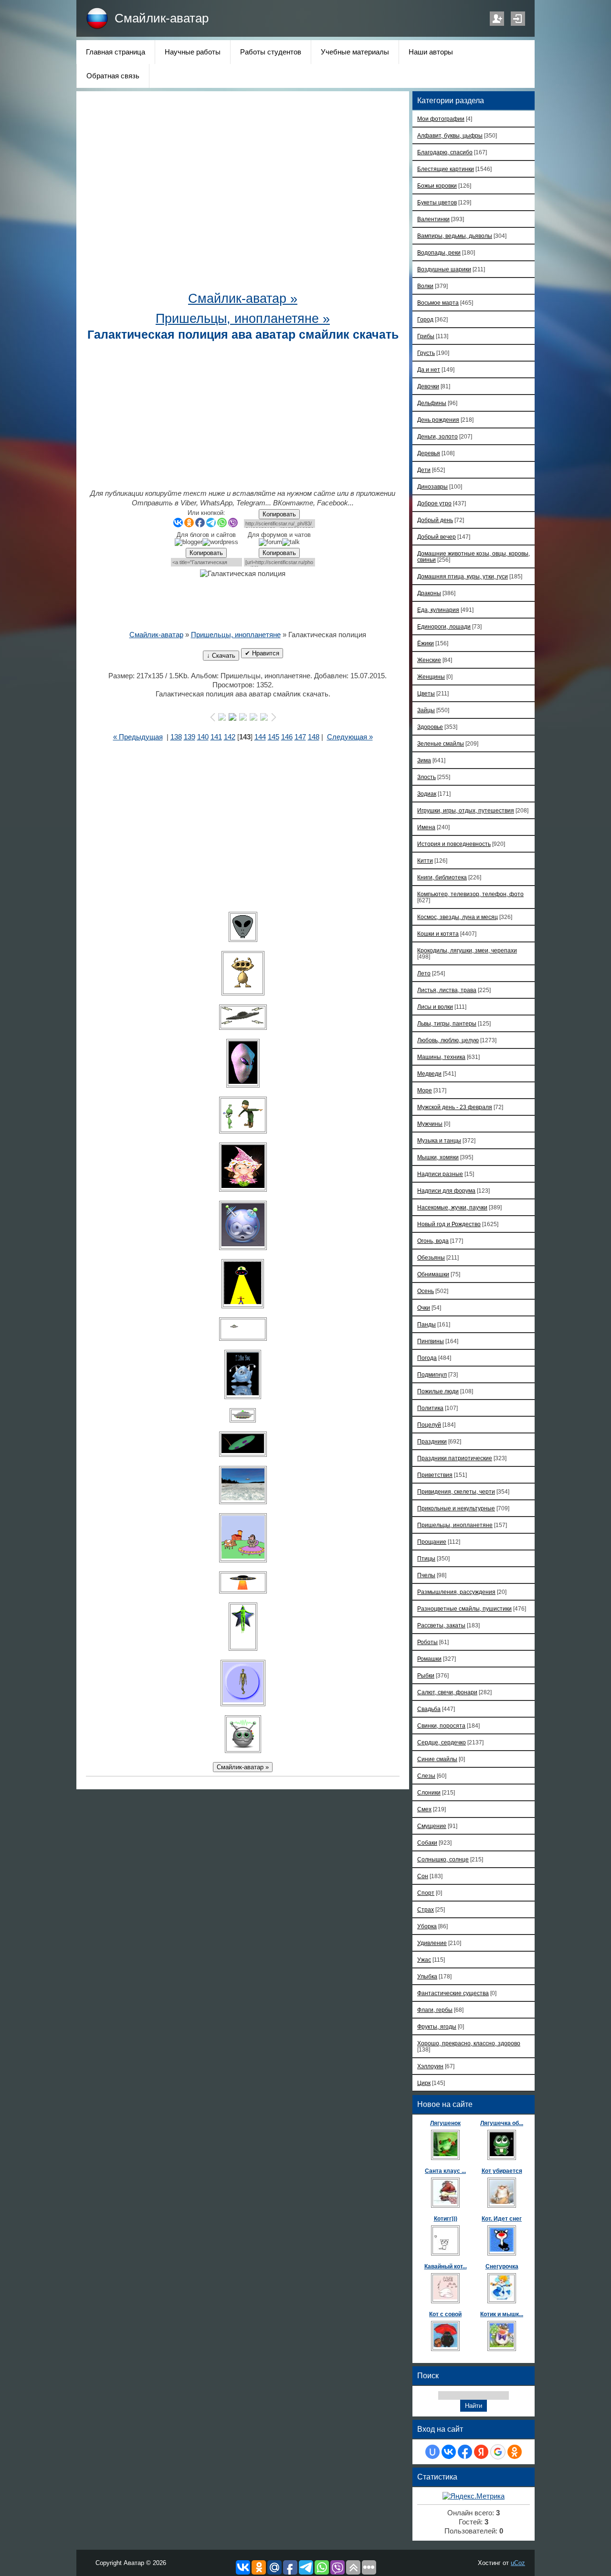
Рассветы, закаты (441, 1625)
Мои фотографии (441, 119)
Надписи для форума (446, 1191)
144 (260, 737)
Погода (427, 1358)
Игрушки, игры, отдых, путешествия (466, 810)
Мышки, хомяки (438, 1157)
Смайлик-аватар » (243, 299)
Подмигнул (432, 1374)
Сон (423, 1876)
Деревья (429, 453)
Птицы (426, 1558)
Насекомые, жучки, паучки (452, 1207)
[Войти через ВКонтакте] (449, 2452)
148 (314, 737)
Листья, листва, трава (447, 990)
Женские (429, 660)
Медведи (429, 1074)
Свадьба (429, 1709)
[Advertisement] (243, 196)
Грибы (426, 336)
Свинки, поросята (441, 1726)
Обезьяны (431, 1257)
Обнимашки (433, 1274)
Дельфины (432, 403)
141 (216, 737)
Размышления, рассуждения (456, 1592)
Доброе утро (434, 503)
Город (425, 319)
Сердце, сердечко (442, 1742)
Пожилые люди (438, 1391)
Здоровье (430, 727)
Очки (424, 1308)
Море (425, 1090)
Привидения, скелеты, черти (456, 1491)
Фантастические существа (453, 1993)
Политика (430, 1408)
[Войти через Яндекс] (481, 2452)
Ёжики (426, 643)
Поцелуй (429, 1425)
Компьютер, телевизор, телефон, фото (470, 894)
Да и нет (429, 369)
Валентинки (433, 219)
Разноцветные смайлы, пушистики (464, 1609)
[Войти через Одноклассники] (515, 2452)
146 (287, 737)
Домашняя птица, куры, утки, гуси (463, 576)
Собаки (427, 1843)
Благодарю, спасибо (445, 152)
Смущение (432, 1826)
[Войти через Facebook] (465, 2452)
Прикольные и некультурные (456, 1508)
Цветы (426, 693)
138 (176, 737)
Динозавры (432, 486)
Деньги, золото (437, 436)
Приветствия (435, 1475)
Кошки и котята (438, 934)
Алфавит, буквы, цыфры (450, 135)
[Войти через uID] (432, 2452)
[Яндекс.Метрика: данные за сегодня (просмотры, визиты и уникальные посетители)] (474, 2496)
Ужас (424, 1960)
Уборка (427, 1926)
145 (274, 737)
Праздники (432, 1441)
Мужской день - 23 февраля (455, 1107)
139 (190, 737)
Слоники (429, 1792)
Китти (425, 860)
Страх (426, 1909)
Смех (424, 1809)
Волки (425, 286)
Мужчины (430, 1124)
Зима (424, 760)
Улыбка (427, 1976)
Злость (427, 777)
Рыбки (426, 1675)
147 (300, 737)
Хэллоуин (430, 2066)
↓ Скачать (221, 656)
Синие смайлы (437, 1759)
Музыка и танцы (439, 1140)
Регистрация (497, 19)
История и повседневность (454, 844)
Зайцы (426, 710)
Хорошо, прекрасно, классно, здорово (469, 2043)
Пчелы (426, 1575)
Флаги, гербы (435, 2010)
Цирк (424, 2083)
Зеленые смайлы (441, 743)
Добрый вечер (437, 537)
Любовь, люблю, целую (448, 1040)
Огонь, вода (433, 1241)
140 (203, 737)
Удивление (432, 1943)
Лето (424, 973)
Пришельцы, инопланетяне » (243, 319)
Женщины (431, 677)
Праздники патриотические (455, 1458)
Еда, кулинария (438, 610)
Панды (427, 1324)
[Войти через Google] (498, 2452)
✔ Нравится (262, 653)
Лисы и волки (435, 1007)
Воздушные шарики (444, 269)
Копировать (279, 514)
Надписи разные (440, 1174)
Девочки (428, 386)
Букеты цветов (437, 202)
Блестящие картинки (446, 169)
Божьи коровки (437, 186)
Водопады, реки (439, 252)
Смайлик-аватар (162, 18)
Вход (518, 19)
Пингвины (431, 1341)
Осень (426, 1291)
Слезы (426, 1776)
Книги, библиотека (442, 877)
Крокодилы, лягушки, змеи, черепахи (467, 950)
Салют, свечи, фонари (447, 1692)
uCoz (518, 2563)
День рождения (438, 420)
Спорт (426, 1893)
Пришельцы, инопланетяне (236, 635)
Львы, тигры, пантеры (447, 1023)
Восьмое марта (438, 303)
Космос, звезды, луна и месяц (458, 917)
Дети (424, 470)
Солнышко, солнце (443, 1859)
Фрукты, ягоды (437, 2026)
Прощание (432, 1542)
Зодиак (427, 794)
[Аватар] (243, 927)
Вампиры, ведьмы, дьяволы (455, 236)
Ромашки (429, 1659)
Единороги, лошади (444, 626)
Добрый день (435, 520)
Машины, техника (441, 1057)
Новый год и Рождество (449, 1224)
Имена (426, 827)
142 (230, 737)
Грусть (426, 353)
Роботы (427, 1642)
